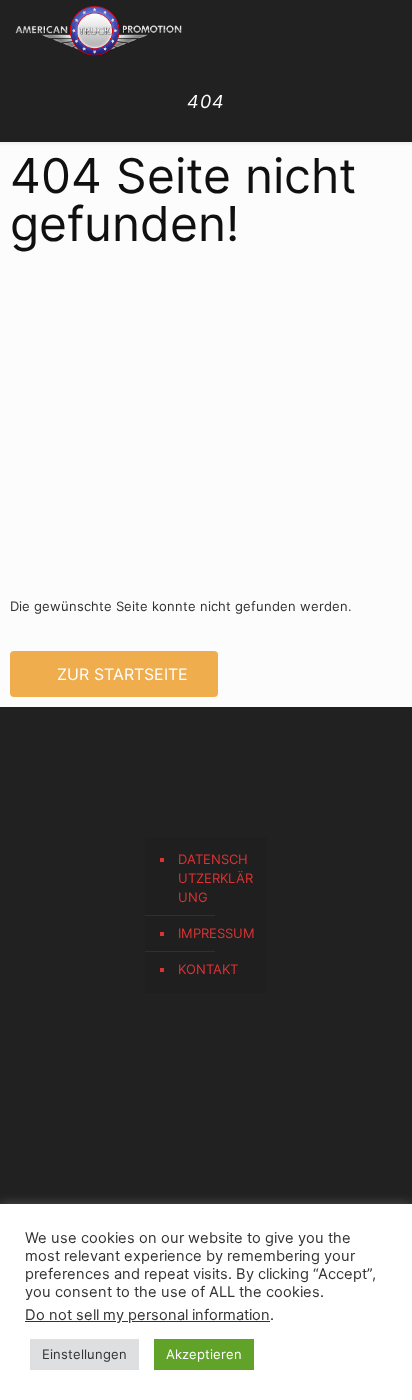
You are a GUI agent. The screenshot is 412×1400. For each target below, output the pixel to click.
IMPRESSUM (216, 933)
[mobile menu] (385, 30)
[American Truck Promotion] (98, 30)
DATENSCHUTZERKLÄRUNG (215, 878)
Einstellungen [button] (84, 1354)
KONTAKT (208, 969)
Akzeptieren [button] (204, 1354)
